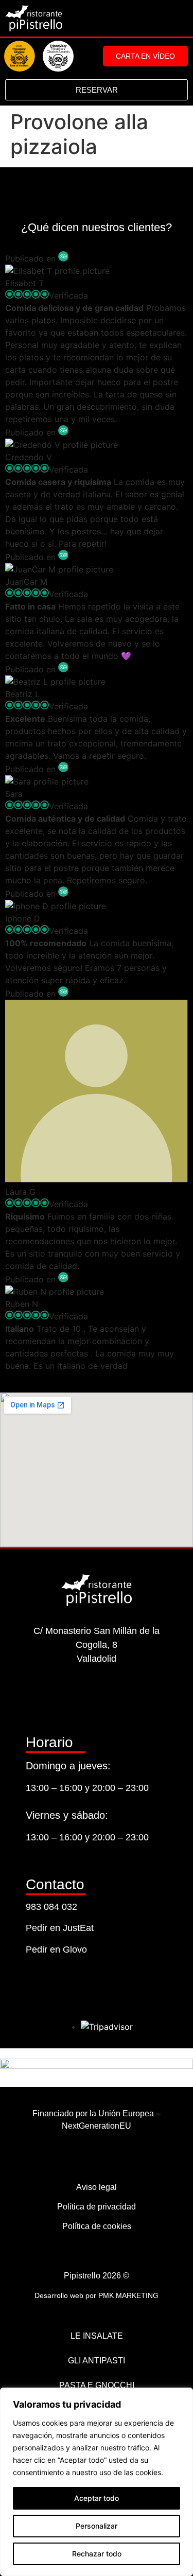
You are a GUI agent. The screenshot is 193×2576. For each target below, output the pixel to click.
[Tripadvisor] (122, 1697)
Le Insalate (97, 2336)
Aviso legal (97, 2187)
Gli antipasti (97, 2361)
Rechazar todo (97, 2554)
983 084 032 (51, 1907)
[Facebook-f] (97, 1697)
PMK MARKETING (128, 2295)
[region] (97, 2482)
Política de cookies (97, 2226)
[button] (180, 19)
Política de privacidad (97, 2207)
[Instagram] (71, 1697)
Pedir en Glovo (56, 1950)
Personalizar (97, 2526)
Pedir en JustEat (60, 1928)
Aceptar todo (97, 2498)
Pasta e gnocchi (97, 2385)
